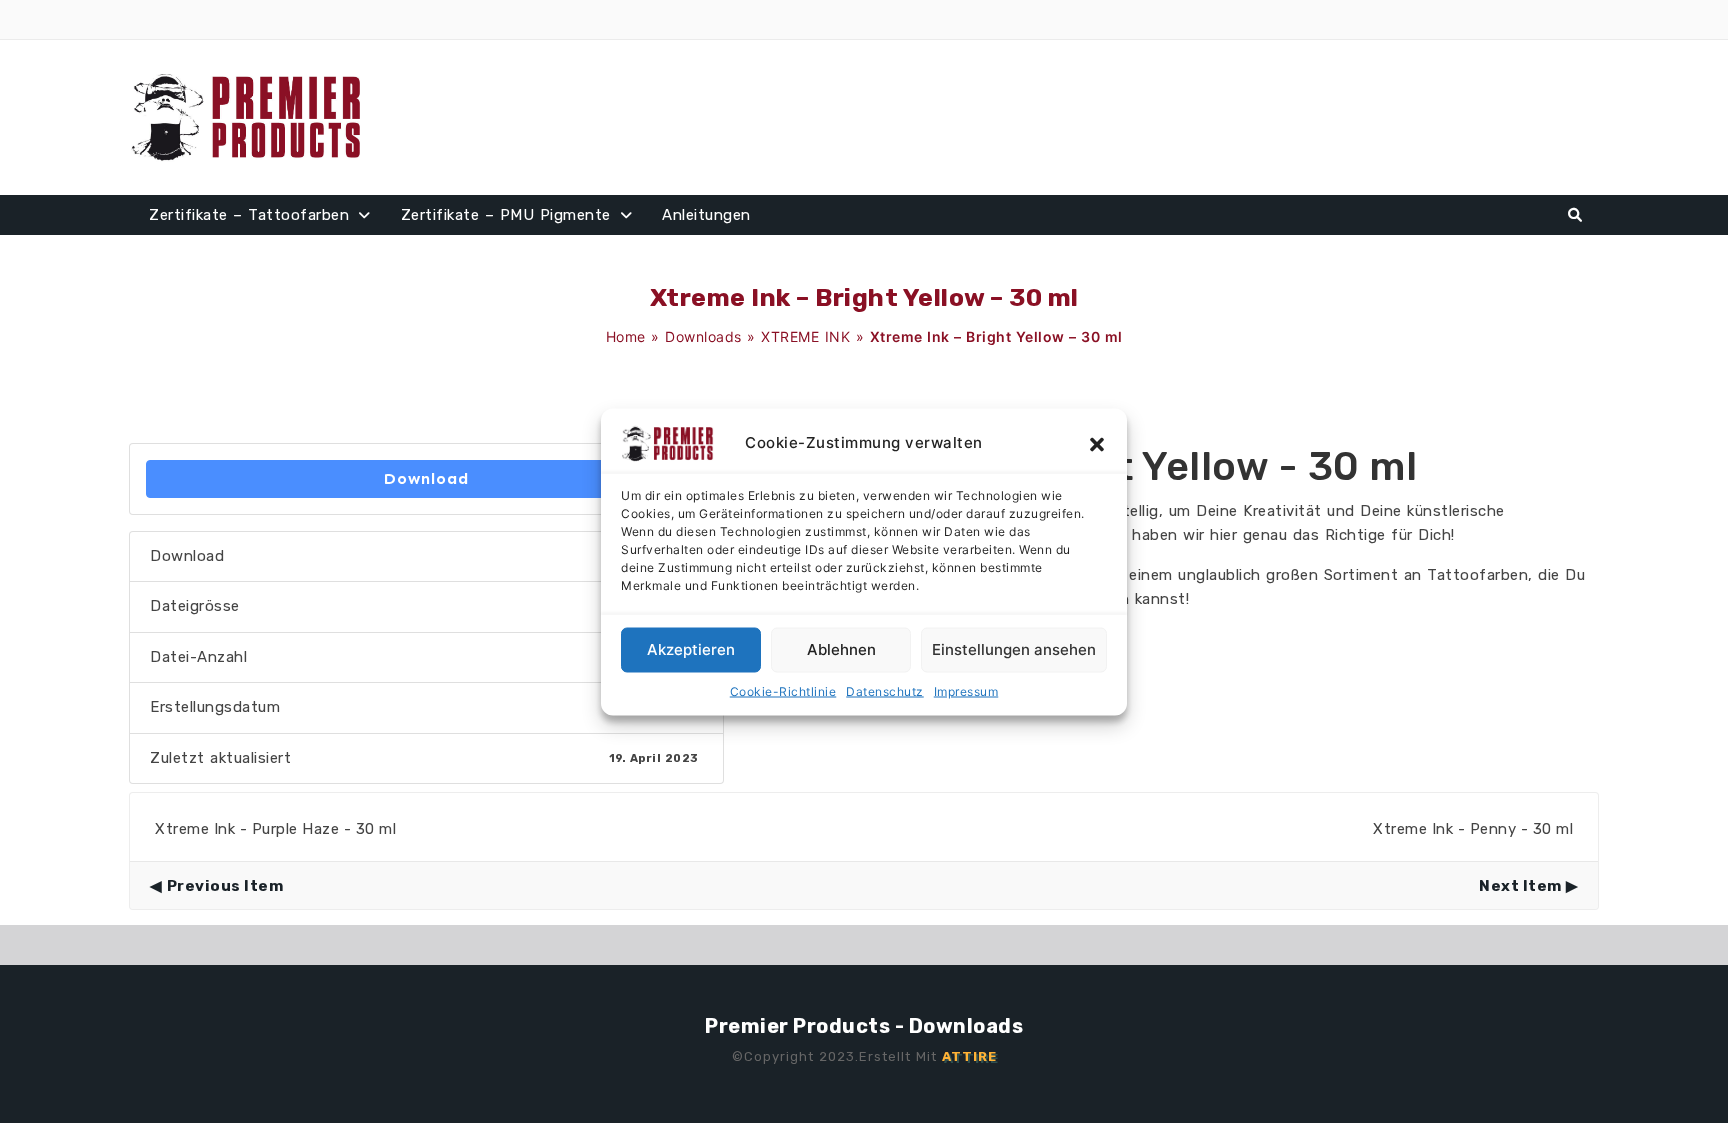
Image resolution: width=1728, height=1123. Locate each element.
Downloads (703, 336)
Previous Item (225, 886)
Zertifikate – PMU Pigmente (506, 215)
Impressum (966, 690)
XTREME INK (805, 336)
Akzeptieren (691, 649)
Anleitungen (706, 215)
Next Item (1520, 886)
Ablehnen (841, 649)
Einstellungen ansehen (1014, 649)
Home (626, 336)
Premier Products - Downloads (864, 1026)
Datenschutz (885, 690)
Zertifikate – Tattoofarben (249, 215)
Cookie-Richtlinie (783, 690)
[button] (1097, 443)
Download (426, 478)
